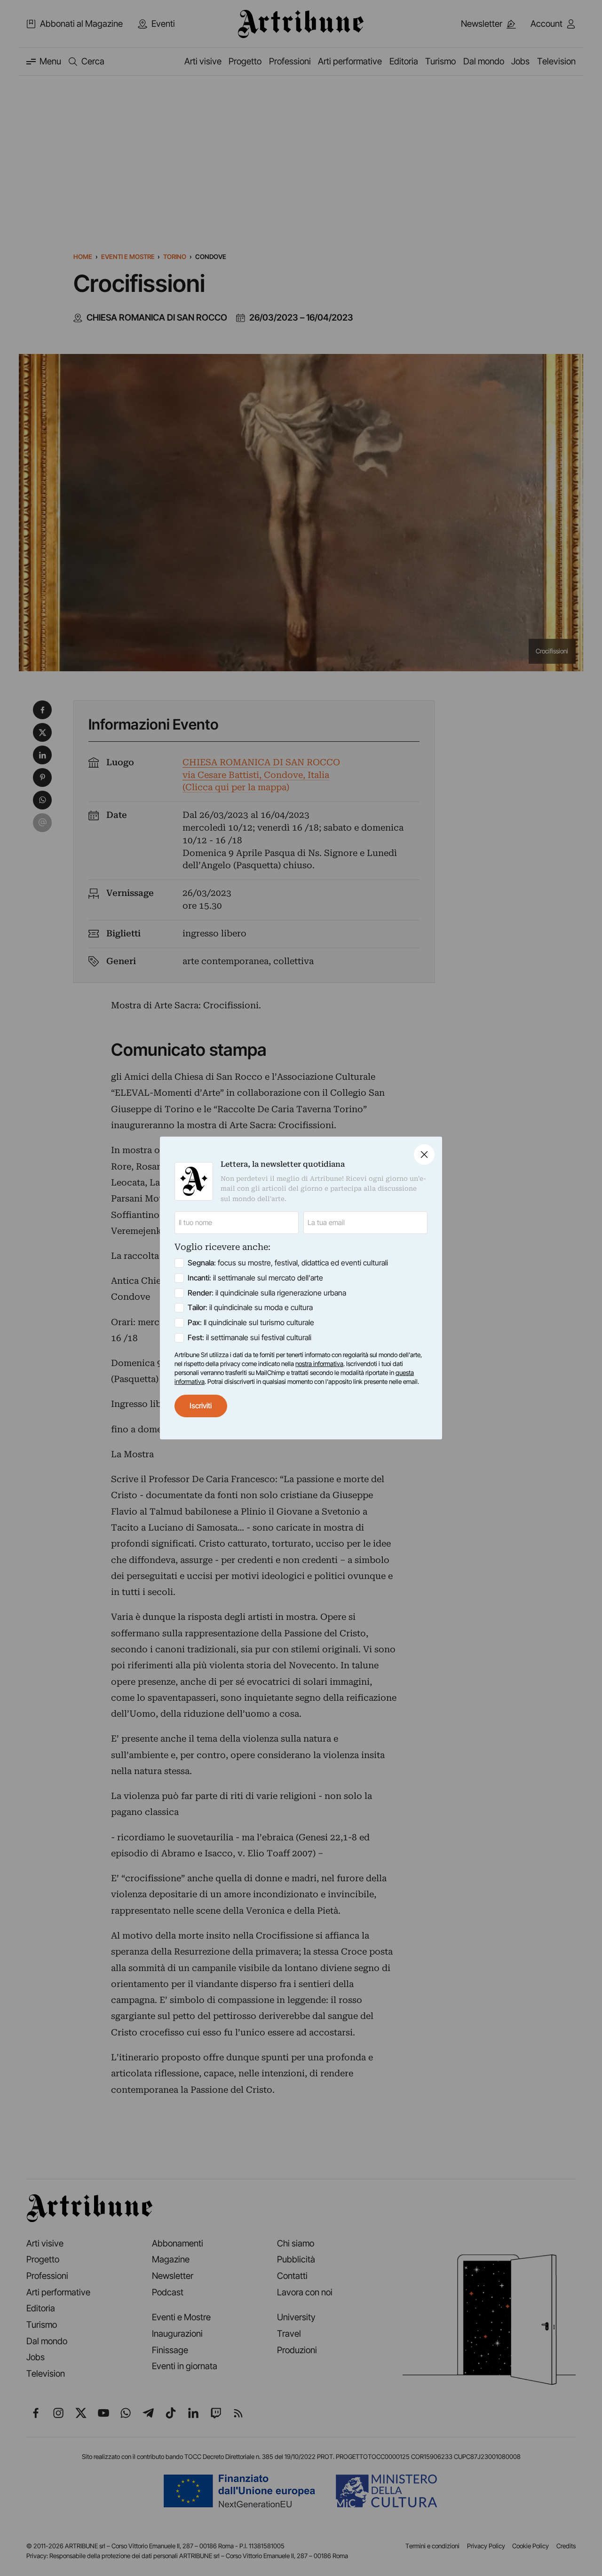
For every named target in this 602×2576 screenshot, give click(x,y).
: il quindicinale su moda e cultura (250, 1308)
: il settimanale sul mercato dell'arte (255, 1278)
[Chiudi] (424, 1154)
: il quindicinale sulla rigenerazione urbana (267, 1293)
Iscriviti (201, 1406)
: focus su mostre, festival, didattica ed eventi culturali (288, 1263)
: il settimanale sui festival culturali (250, 1338)
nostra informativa (319, 1364)
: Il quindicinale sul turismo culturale (251, 1323)
